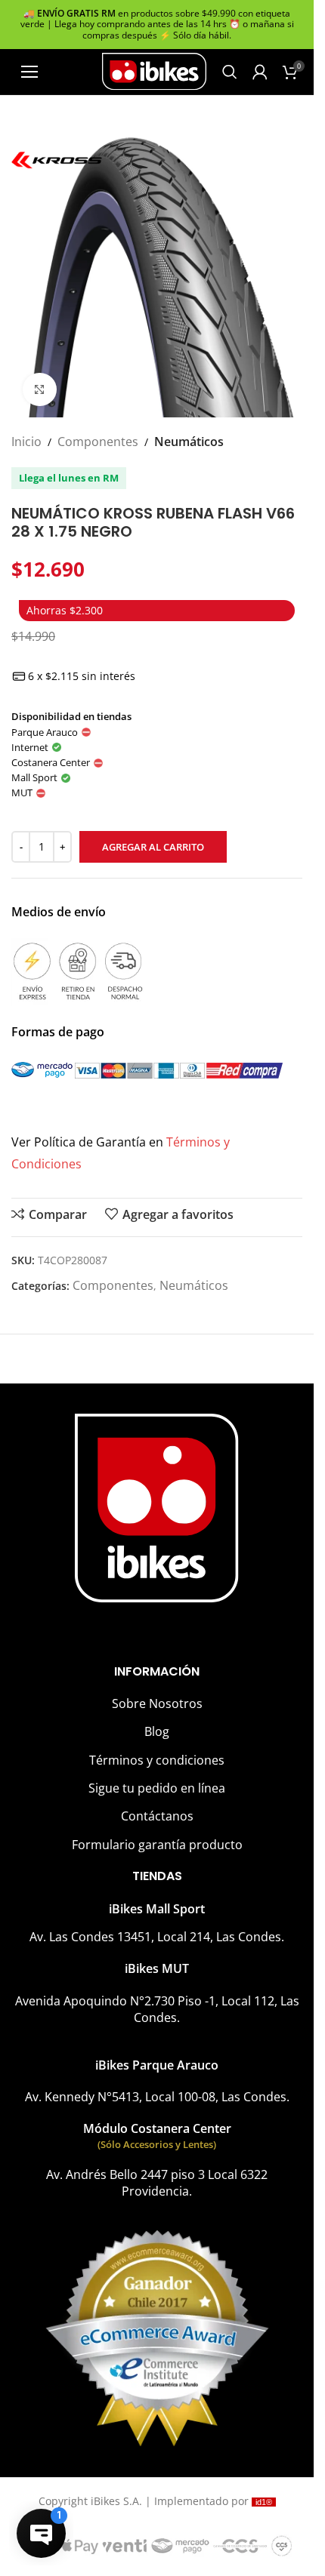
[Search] (230, 72)
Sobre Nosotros (157, 1703)
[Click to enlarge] (40, 390)
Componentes (98, 442)
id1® (264, 2502)
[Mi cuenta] (260, 72)
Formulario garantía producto (157, 1845)
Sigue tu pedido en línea (157, 1788)
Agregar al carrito (153, 847)
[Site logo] (154, 70)
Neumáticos (189, 442)
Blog (157, 1731)
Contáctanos (157, 1816)
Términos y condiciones (157, 1760)
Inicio (26, 442)
